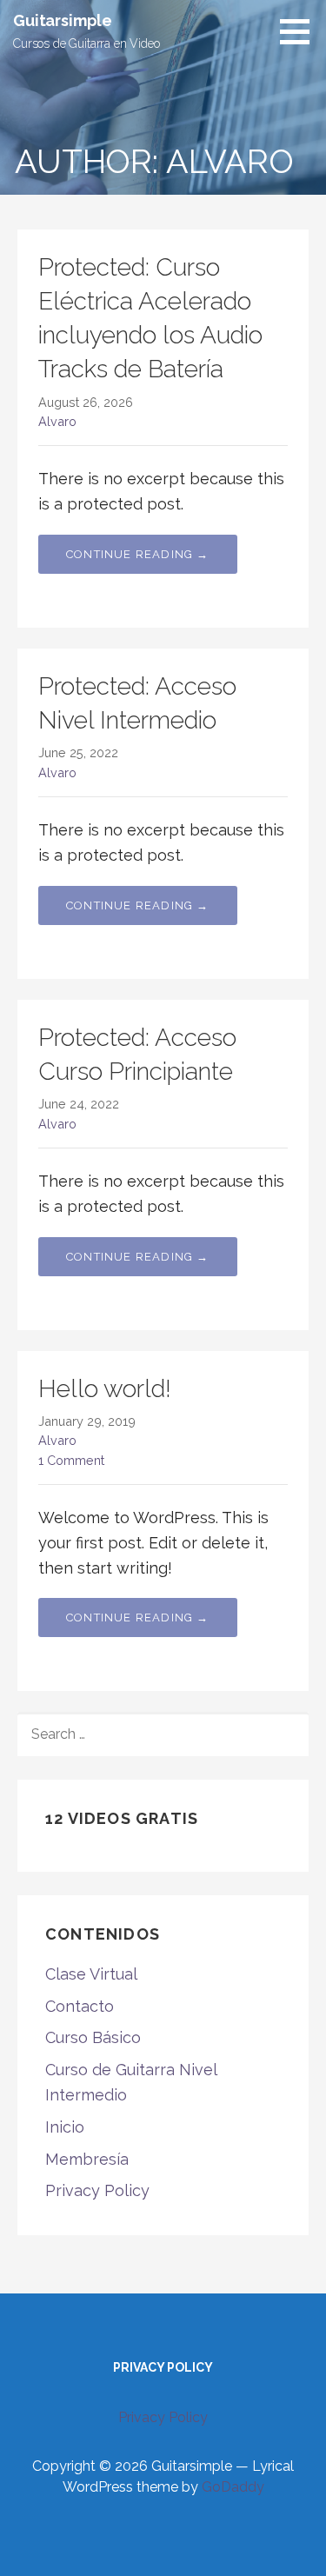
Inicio (65, 2127)
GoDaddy (233, 2487)
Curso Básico (93, 2037)
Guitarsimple (63, 20)
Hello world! (105, 1389)
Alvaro (57, 421)
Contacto (80, 2006)
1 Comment (71, 1460)
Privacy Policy (97, 2190)
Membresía (87, 2159)
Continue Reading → (138, 554)
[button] (301, 31)
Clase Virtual (91, 1974)
